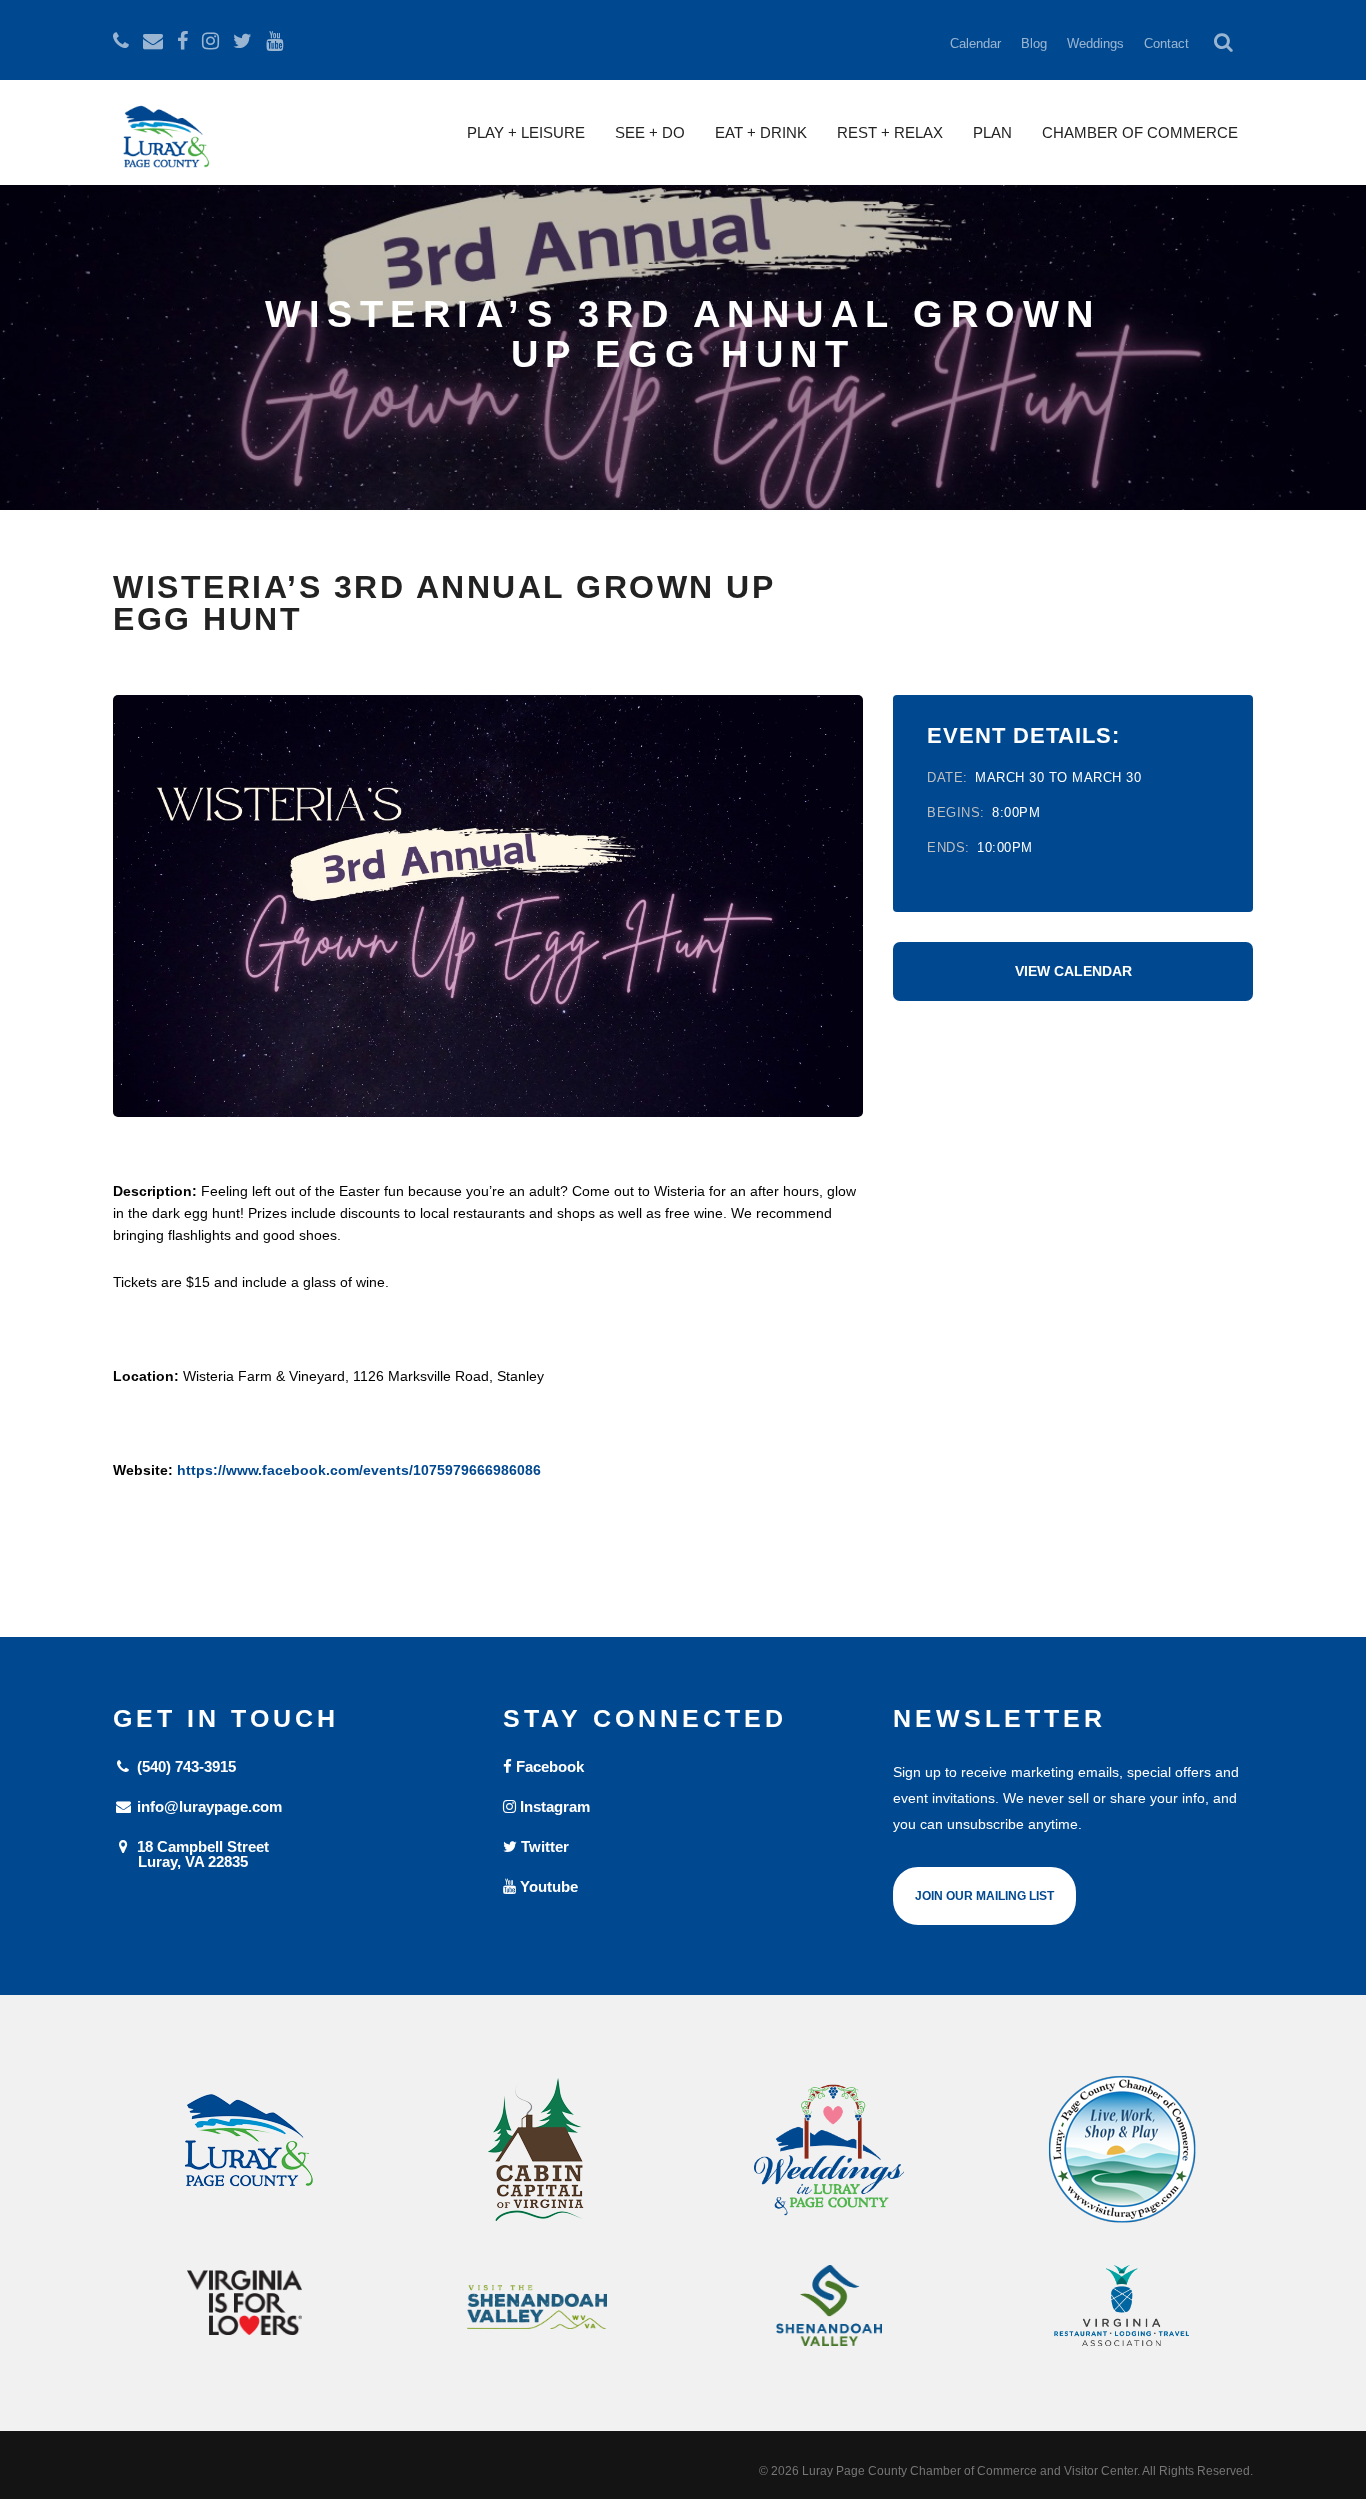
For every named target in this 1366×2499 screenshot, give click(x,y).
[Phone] (121, 41)
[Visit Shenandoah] (537, 2307)
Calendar (975, 43)
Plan (992, 132)
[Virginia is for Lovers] (244, 2302)
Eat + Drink (761, 132)
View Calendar (1073, 971)
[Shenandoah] (829, 2305)
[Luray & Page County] (244, 2150)
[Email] (153, 41)
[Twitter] (242, 41)
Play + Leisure (526, 132)
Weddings (1095, 43)
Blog (1034, 43)
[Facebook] (182, 41)
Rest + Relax (890, 132)
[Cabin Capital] (537, 2150)
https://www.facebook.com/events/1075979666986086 (359, 1470)
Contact (1166, 43)
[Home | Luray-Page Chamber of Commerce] (163, 145)
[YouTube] (274, 41)
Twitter (543, 1846)
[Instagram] (210, 41)
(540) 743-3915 (184, 1766)
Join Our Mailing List (984, 1896)
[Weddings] (829, 2150)
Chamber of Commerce (1140, 132)
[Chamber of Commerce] (1122, 2150)
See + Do (650, 132)
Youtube (547, 1886)
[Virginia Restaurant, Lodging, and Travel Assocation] (1122, 2305)
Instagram (553, 1806)
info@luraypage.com (207, 1806)
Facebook (548, 1766)
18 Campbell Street (201, 1853)
